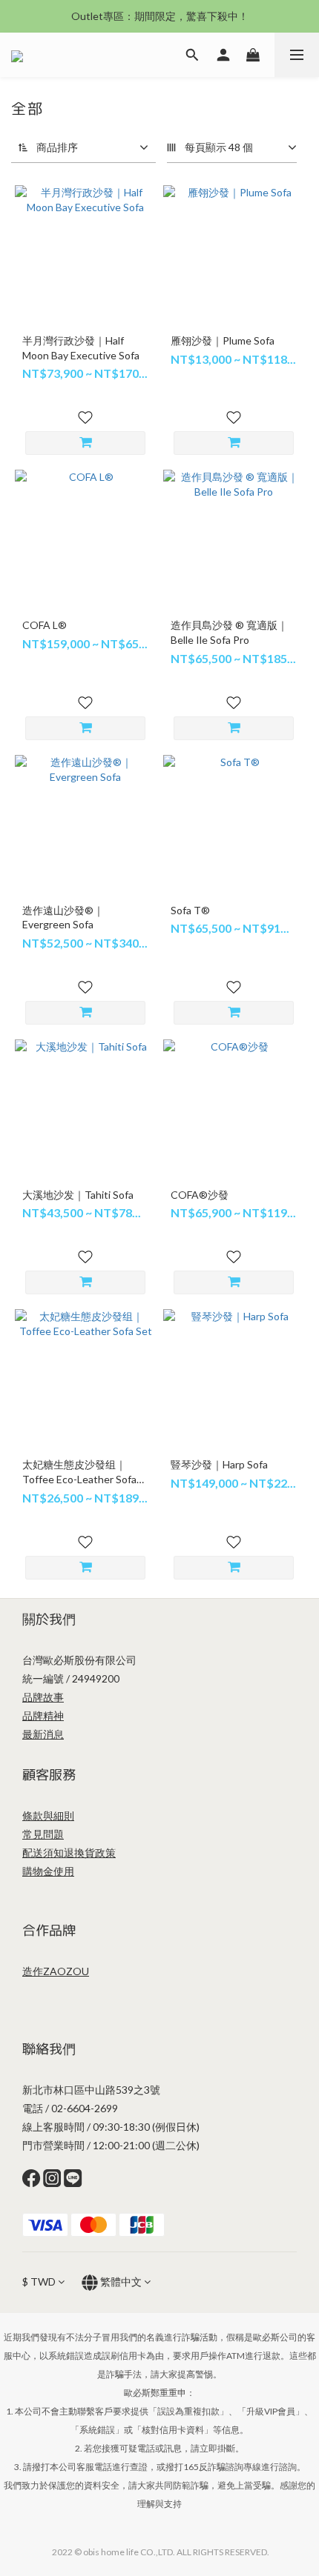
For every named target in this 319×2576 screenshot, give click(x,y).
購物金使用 (48, 1871)
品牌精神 (43, 1715)
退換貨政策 (90, 1853)
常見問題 (43, 1834)
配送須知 (43, 1853)
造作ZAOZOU (56, 1971)
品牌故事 (43, 1697)
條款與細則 (48, 1815)
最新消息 (43, 1734)
